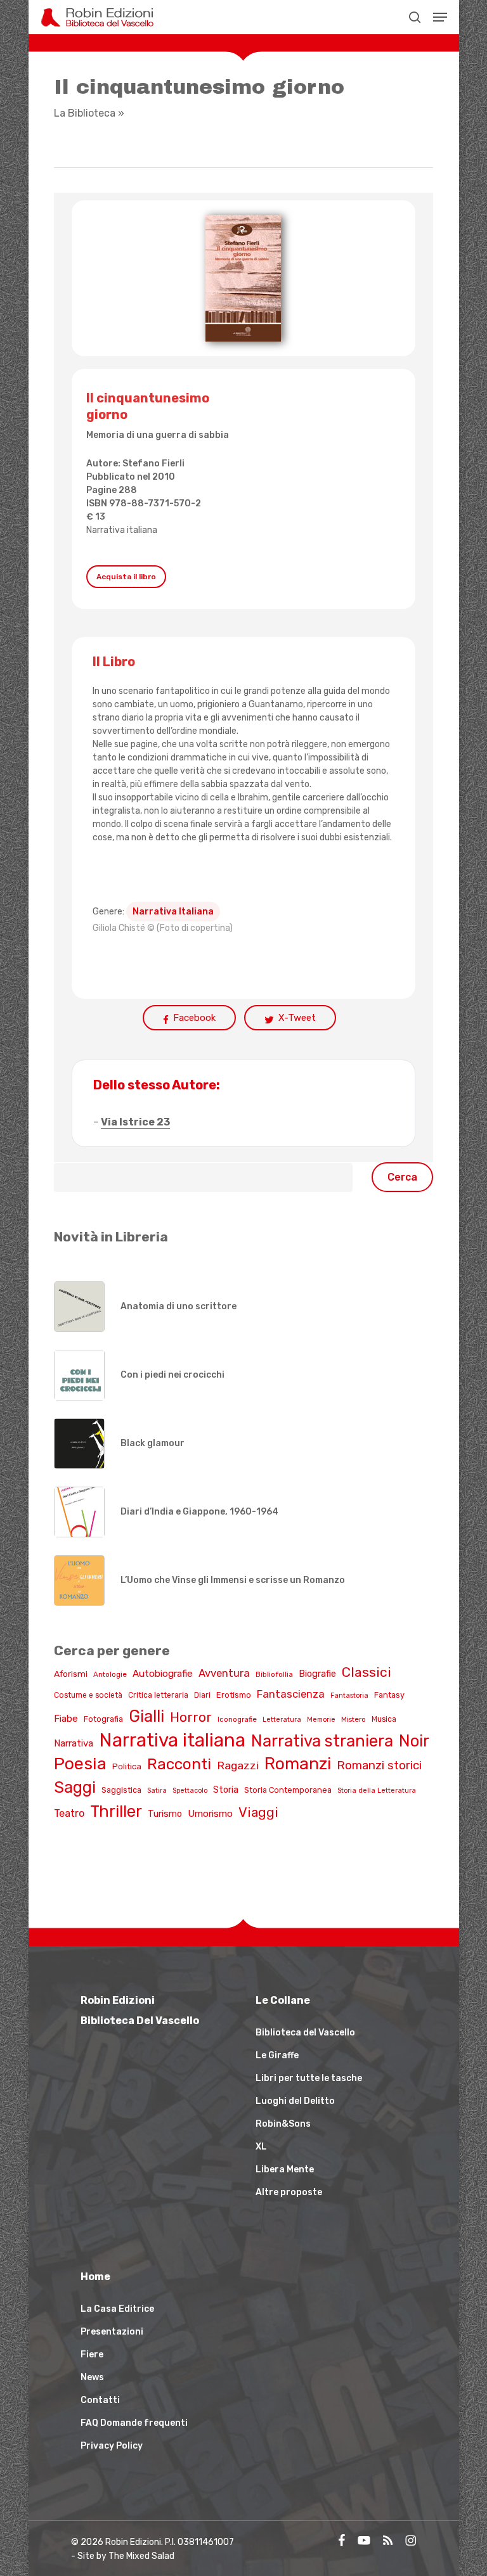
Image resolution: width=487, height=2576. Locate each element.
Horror (191, 1717)
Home (95, 2277)
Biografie (317, 1674)
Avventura (224, 1673)
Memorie (321, 1720)
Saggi (75, 1787)
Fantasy (389, 1695)
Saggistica (121, 1790)
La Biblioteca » (89, 113)
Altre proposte (289, 2192)
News (92, 2377)
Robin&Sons (283, 2124)
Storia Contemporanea (288, 1790)
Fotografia (103, 1719)
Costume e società (88, 1695)
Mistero (354, 1719)
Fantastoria (349, 1695)
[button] (440, 17)
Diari (202, 1695)
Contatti (100, 2400)
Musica (384, 1719)
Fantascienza (291, 1694)
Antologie (110, 1674)
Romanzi (298, 1764)
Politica (127, 1766)
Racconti (179, 1764)
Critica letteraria (158, 1695)
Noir (414, 1741)
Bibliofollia (274, 1674)
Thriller (116, 1811)
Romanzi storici (379, 1765)
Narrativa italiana (122, 530)
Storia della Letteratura (377, 1791)
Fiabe (66, 1719)
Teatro (69, 1813)
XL (261, 2147)
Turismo (165, 1814)
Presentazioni (112, 2332)
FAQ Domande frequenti (134, 2423)
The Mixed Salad (141, 2556)
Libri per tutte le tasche (309, 2078)
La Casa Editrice (117, 2309)
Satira (157, 1791)
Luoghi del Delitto (295, 2101)
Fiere (92, 2355)
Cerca (402, 1177)
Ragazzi (238, 1765)
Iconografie (237, 1719)
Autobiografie (163, 1674)
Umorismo (210, 1814)
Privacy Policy (112, 2446)
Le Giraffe (277, 2055)
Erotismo (234, 1695)
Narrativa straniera (322, 1741)
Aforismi (71, 1674)
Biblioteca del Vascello (305, 2033)
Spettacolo (190, 1791)
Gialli (146, 1716)
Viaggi (258, 1812)
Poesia (80, 1764)
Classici (367, 1672)
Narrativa (74, 1743)
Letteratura (282, 1720)
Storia (226, 1790)
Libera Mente (285, 2169)
